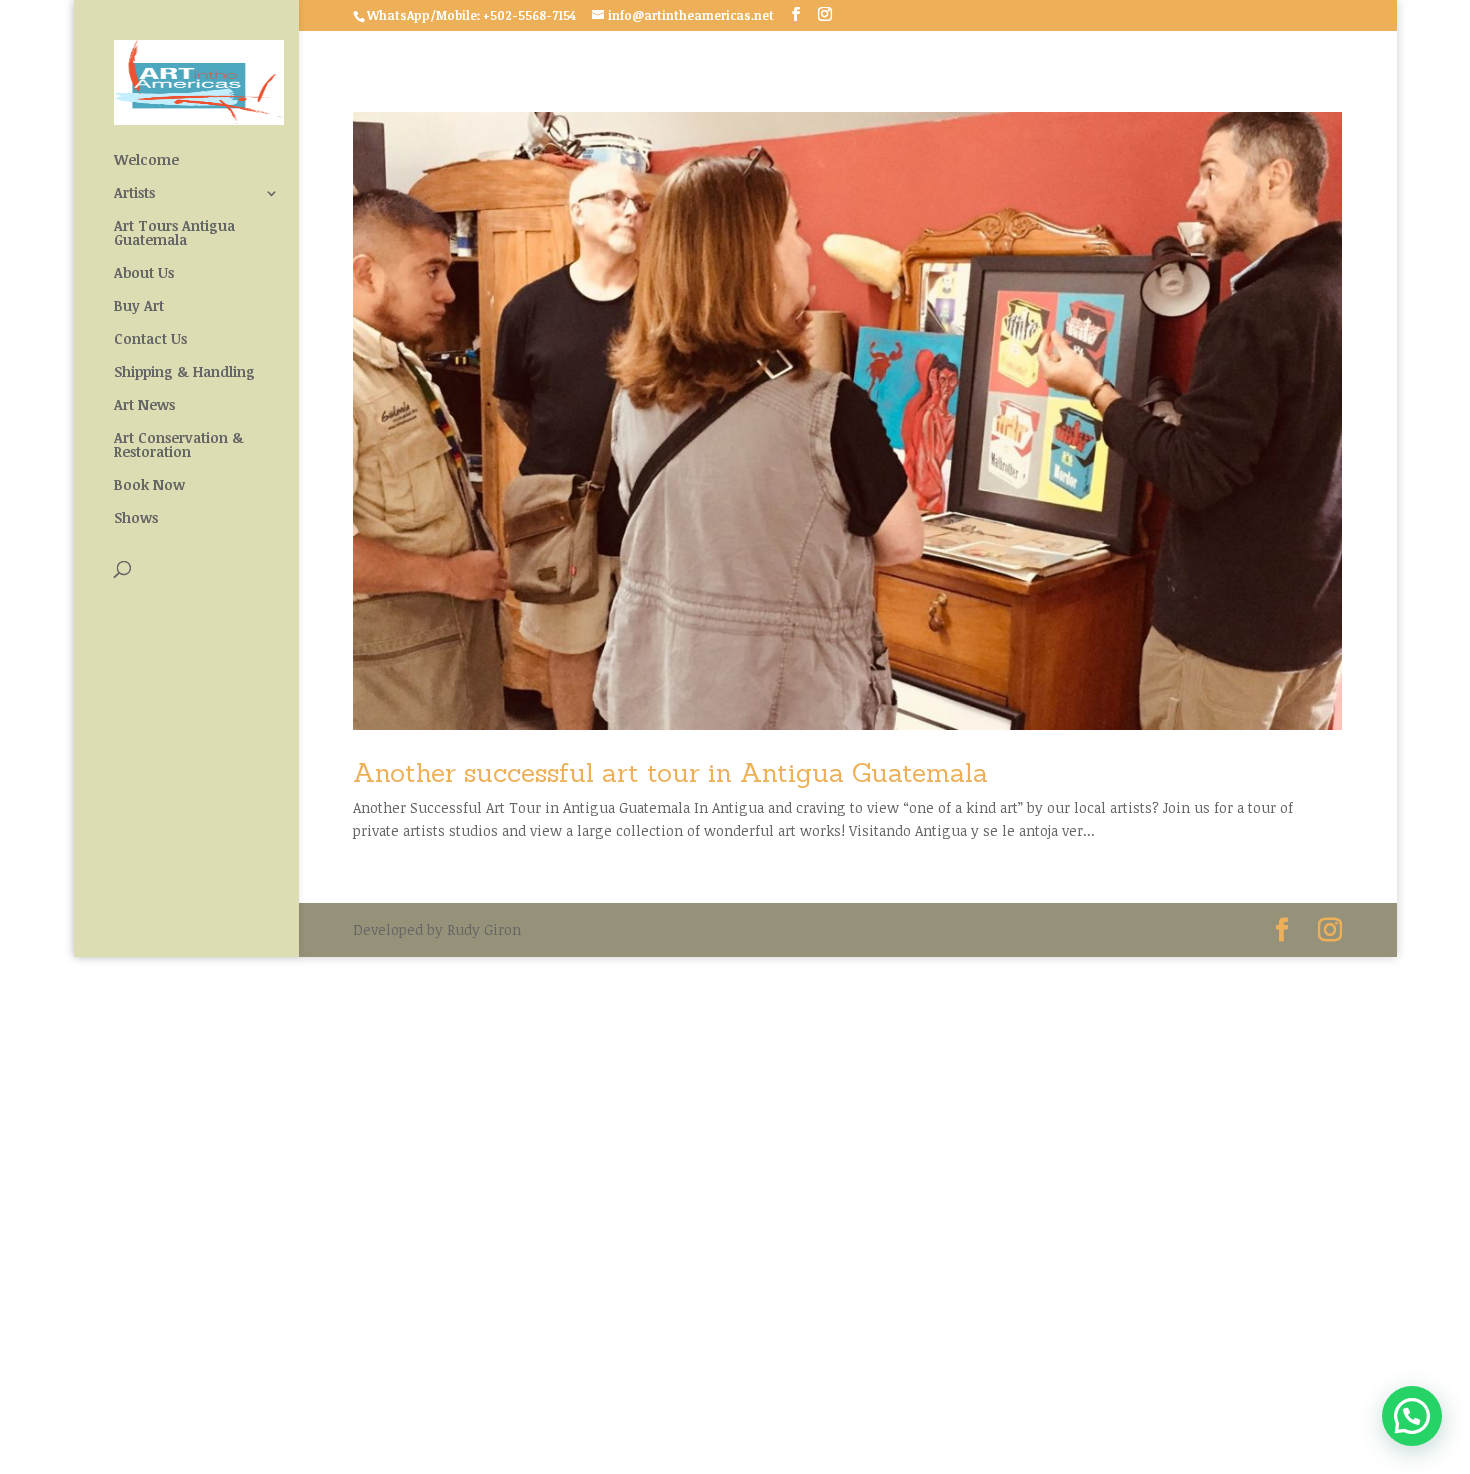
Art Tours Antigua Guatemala (174, 234)
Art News (144, 406)
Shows (136, 519)
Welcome (146, 161)
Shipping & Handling (184, 373)
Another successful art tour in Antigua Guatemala (670, 772)
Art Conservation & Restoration (179, 446)
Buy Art (139, 307)
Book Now (149, 486)
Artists (134, 194)
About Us (144, 274)
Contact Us (150, 340)
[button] (1412, 1416)
